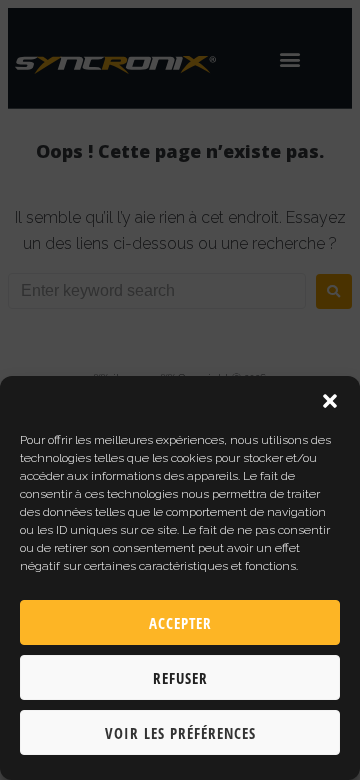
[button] (330, 401)
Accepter (180, 623)
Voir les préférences (180, 733)
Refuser (180, 678)
